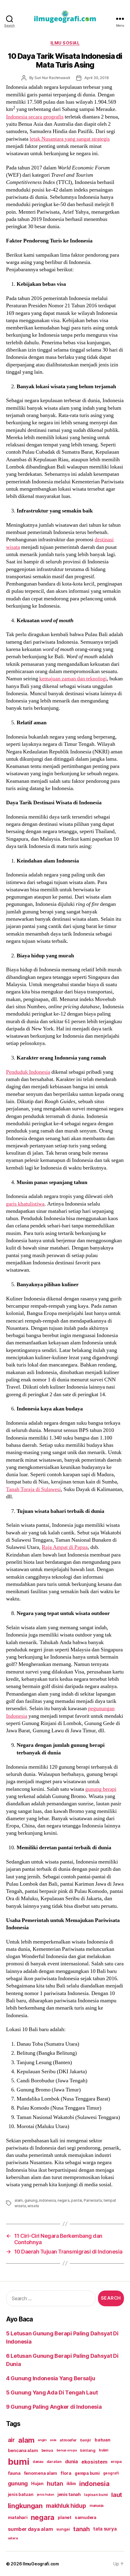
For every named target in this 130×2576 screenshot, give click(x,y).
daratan (54, 2462)
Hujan (37, 2483)
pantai (76, 2200)
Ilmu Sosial (65, 43)
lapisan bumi (96, 2495)
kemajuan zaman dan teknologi (73, 679)
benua (47, 2450)
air (11, 2440)
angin (42, 2440)
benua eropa (67, 2450)
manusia (96, 2506)
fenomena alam (41, 2473)
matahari (18, 2518)
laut (117, 2495)
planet (64, 2517)
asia (53, 2440)
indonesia (47, 2200)
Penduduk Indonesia (28, 1072)
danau (38, 2462)
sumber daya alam (30, 2529)
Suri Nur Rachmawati (52, 78)
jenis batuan (21, 2494)
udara (13, 2538)
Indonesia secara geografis (35, 117)
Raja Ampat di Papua (65, 1547)
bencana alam (23, 2450)
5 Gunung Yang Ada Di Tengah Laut (52, 2392)
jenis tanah (69, 2494)
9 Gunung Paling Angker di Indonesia (54, 2407)
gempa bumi (87, 2473)
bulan (104, 2450)
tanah (81, 2529)
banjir (86, 2440)
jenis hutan (45, 2495)
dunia (71, 2462)
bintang (88, 2450)
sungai (63, 2529)
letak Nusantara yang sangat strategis (70, 139)
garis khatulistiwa (25, 1204)
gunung (31, 2200)
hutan (55, 2484)
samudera (86, 2517)
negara (63, 2200)
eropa (116, 2462)
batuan (102, 2440)
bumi (19, 2462)
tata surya (105, 2529)
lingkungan (25, 2506)
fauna (14, 2473)
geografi (111, 2473)
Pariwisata (93, 2200)
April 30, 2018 (96, 78)
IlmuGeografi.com (41, 2564)
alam (19, 2200)
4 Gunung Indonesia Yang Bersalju (50, 2378)
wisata (33, 2206)
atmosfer (68, 2440)
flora (66, 2473)
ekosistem (94, 2462)
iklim (71, 2484)
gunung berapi (101, 1789)
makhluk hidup (66, 2506)
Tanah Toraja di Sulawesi (33, 1489)
